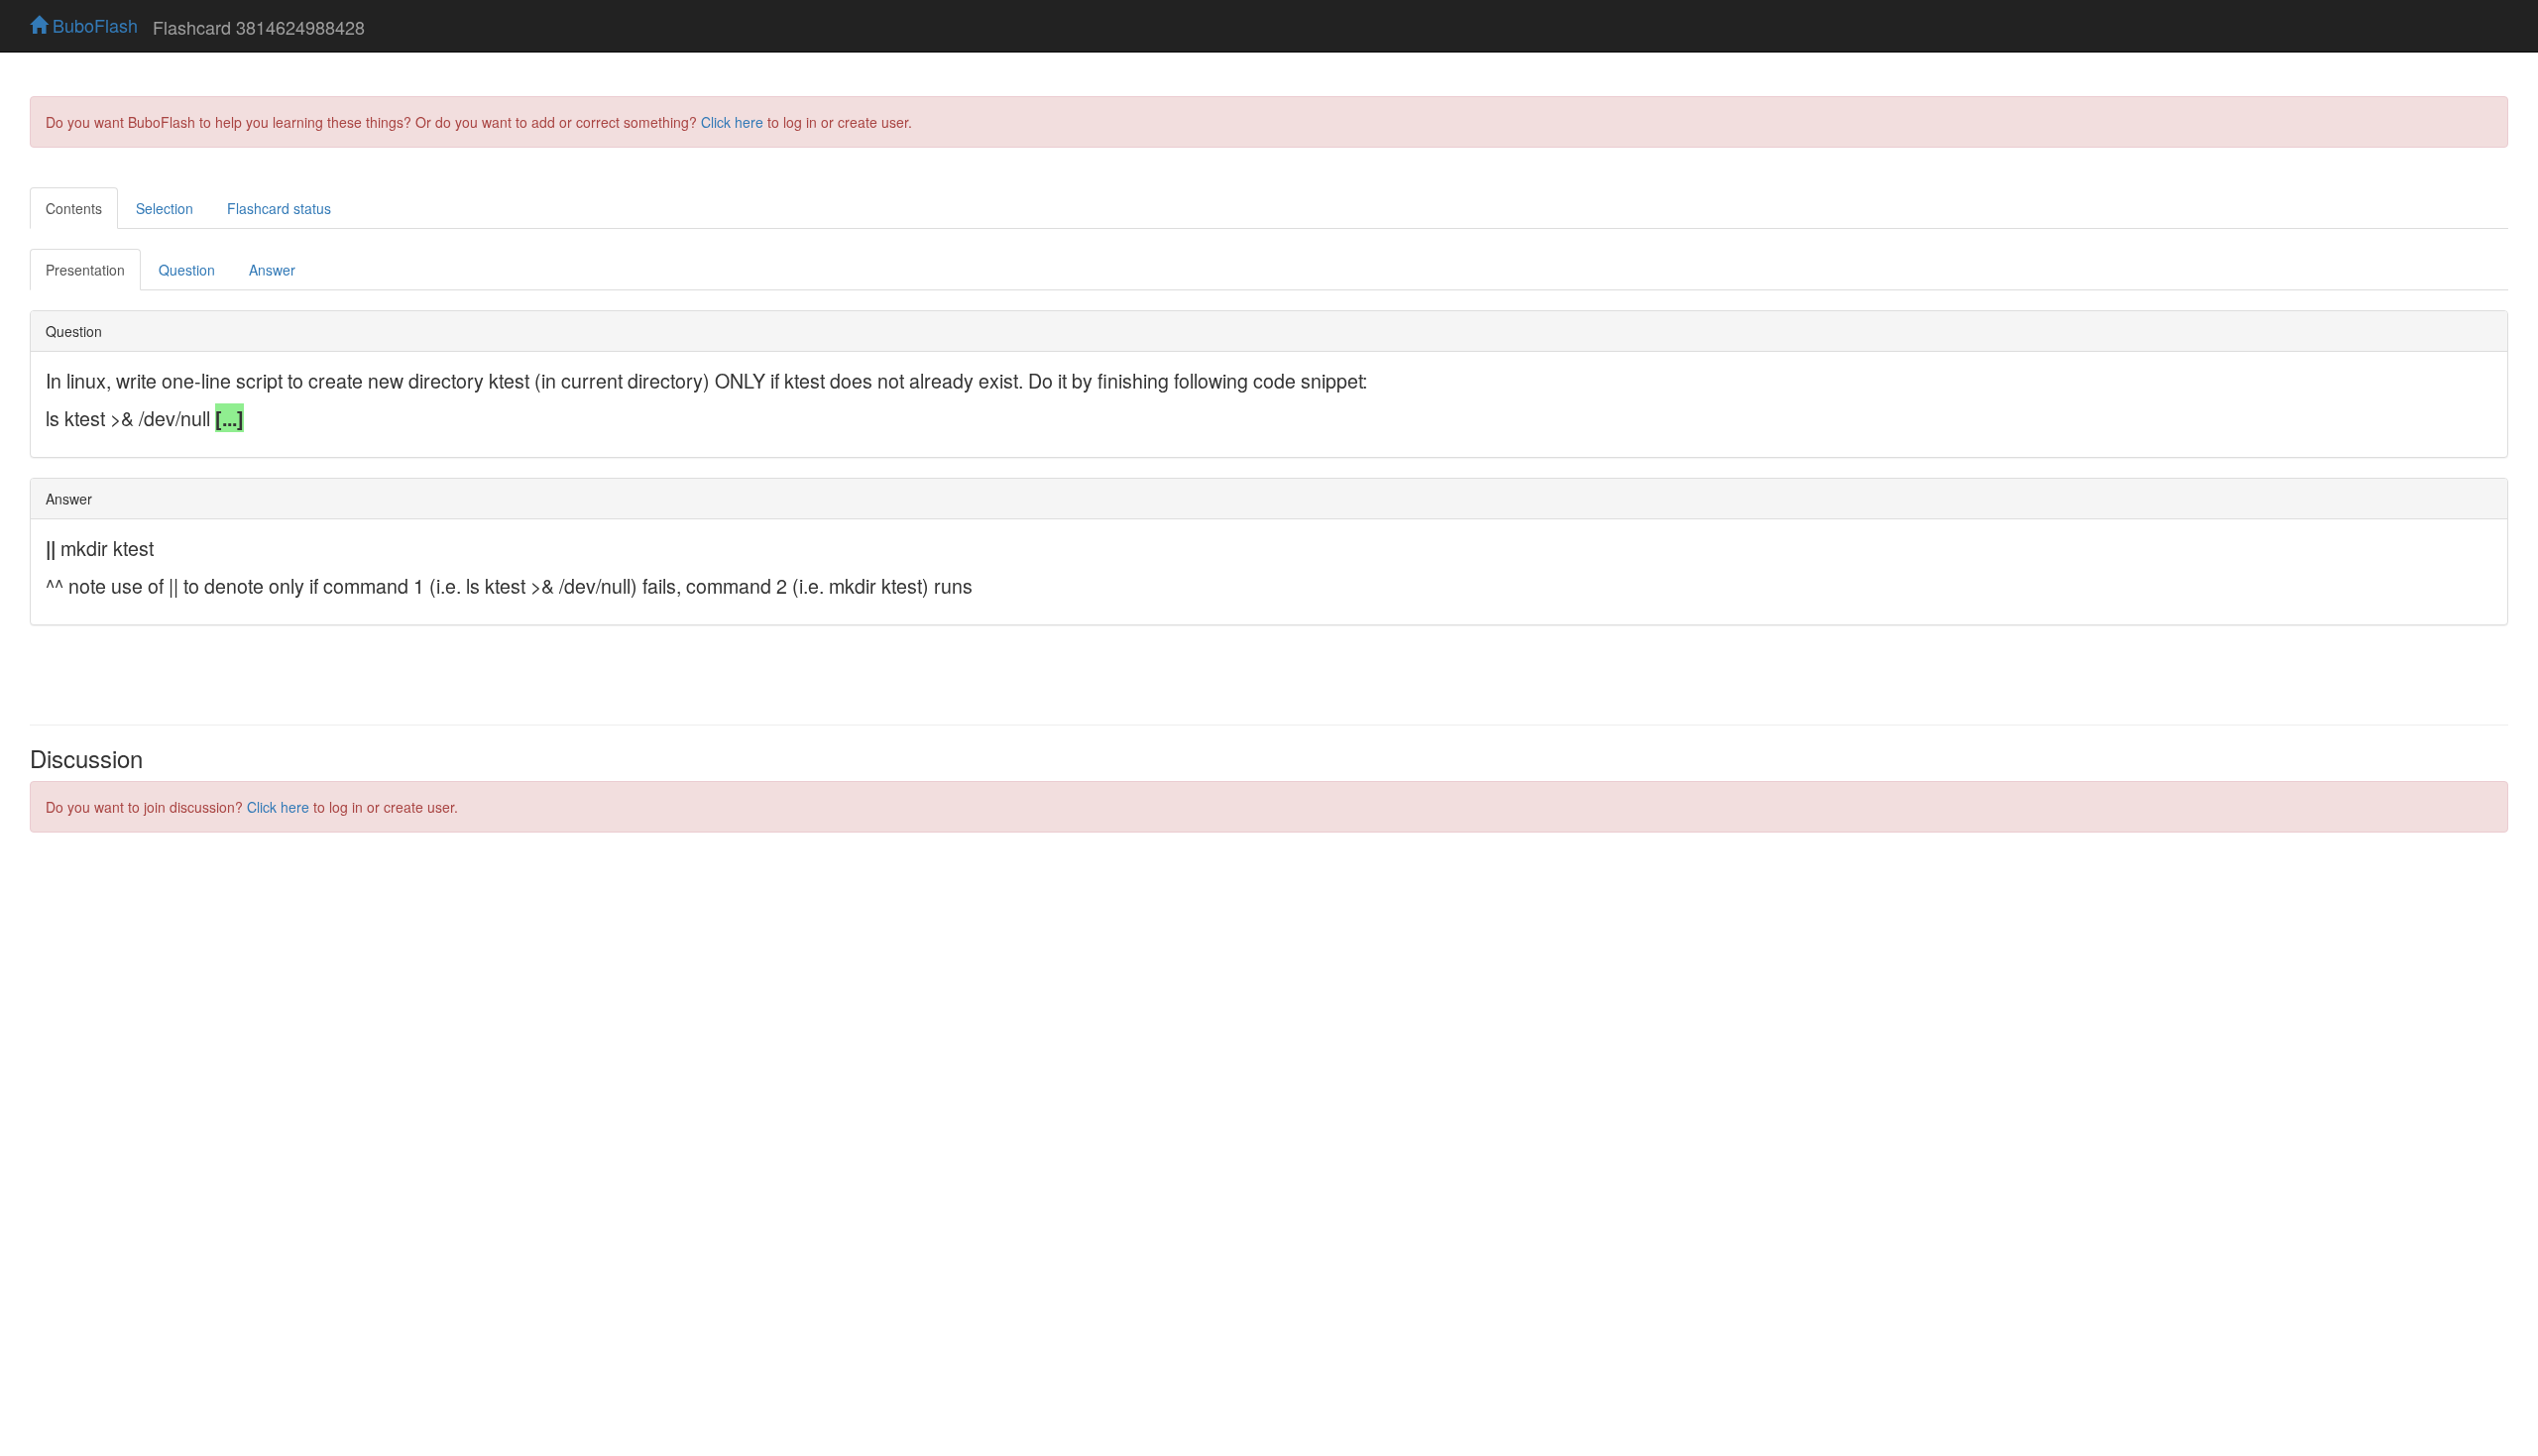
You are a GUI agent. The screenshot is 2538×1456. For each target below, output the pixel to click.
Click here (732, 122)
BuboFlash (93, 25)
